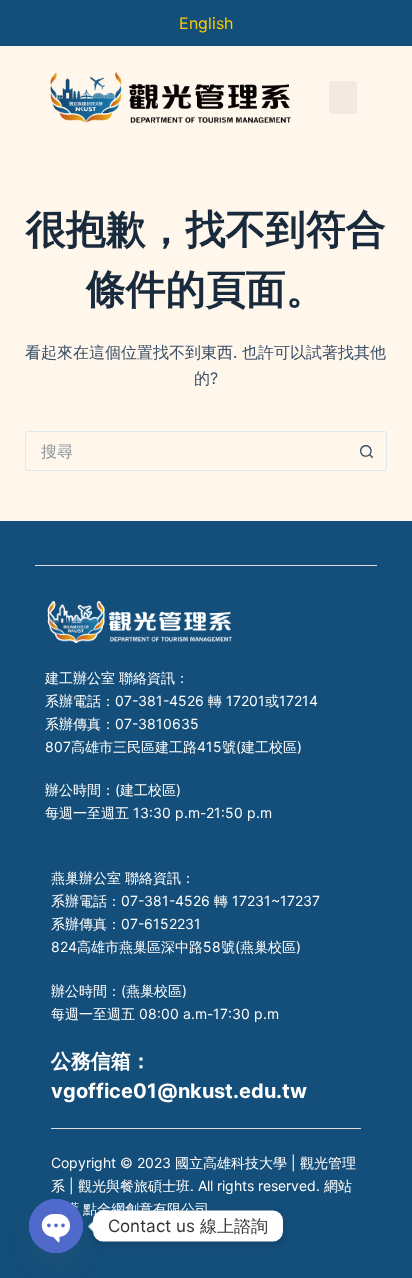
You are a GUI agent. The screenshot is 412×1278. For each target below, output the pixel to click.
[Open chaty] (56, 1226)
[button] (343, 97)
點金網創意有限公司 (146, 1208)
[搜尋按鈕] (367, 451)
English (206, 23)
